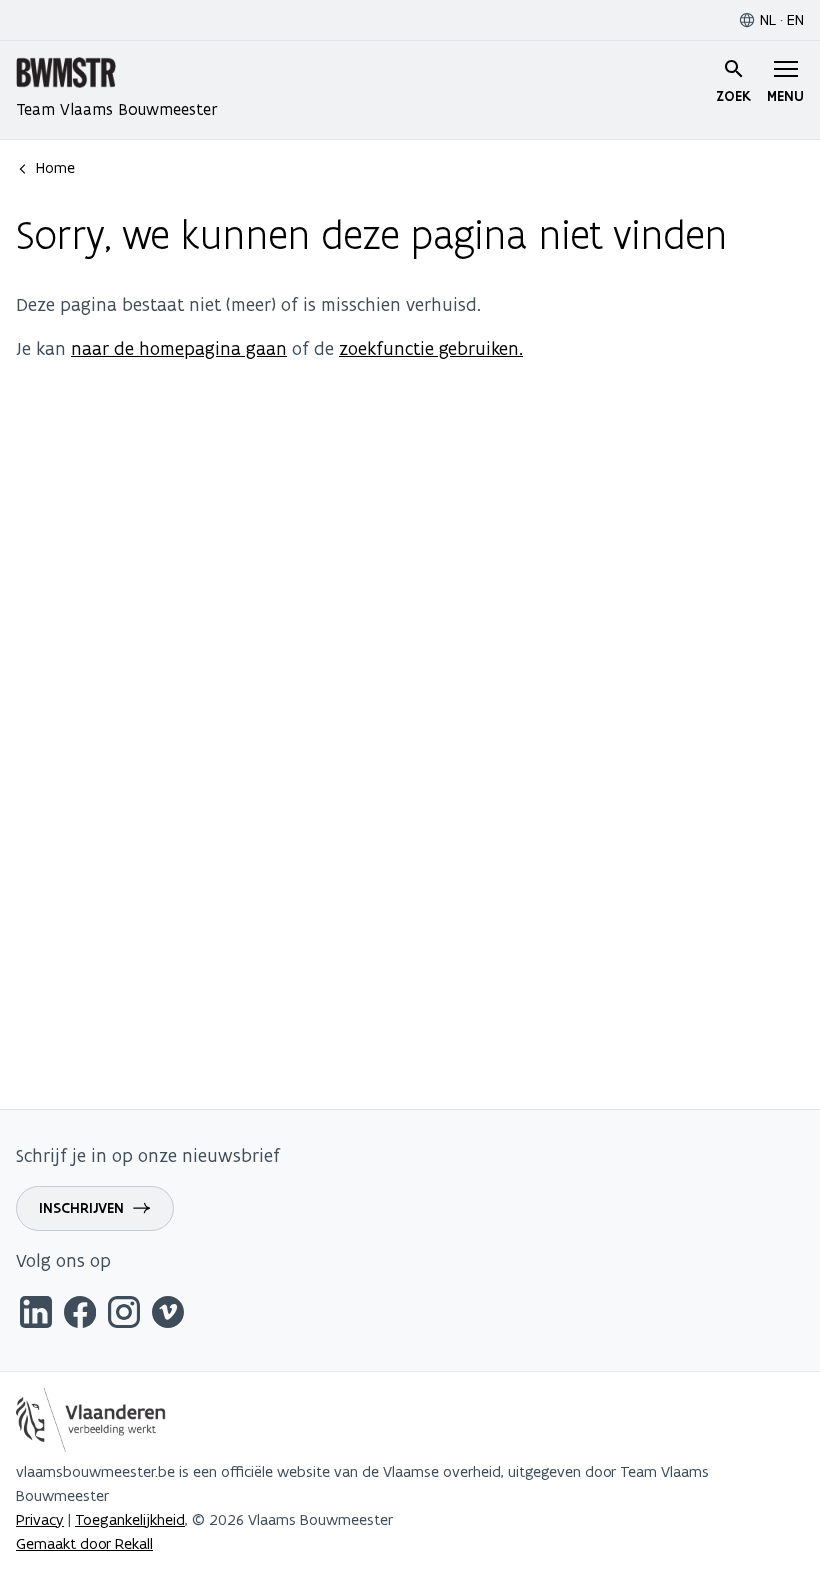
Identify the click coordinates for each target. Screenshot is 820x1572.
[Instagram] (124, 1315)
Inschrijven (81, 1208)
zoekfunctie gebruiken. (431, 348)
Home (55, 167)
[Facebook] (80, 1315)
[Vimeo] (168, 1315)
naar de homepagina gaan (179, 348)
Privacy (40, 1519)
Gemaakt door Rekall (84, 1543)
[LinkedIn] (36, 1315)
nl (768, 19)
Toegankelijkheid (130, 1519)
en (795, 19)
